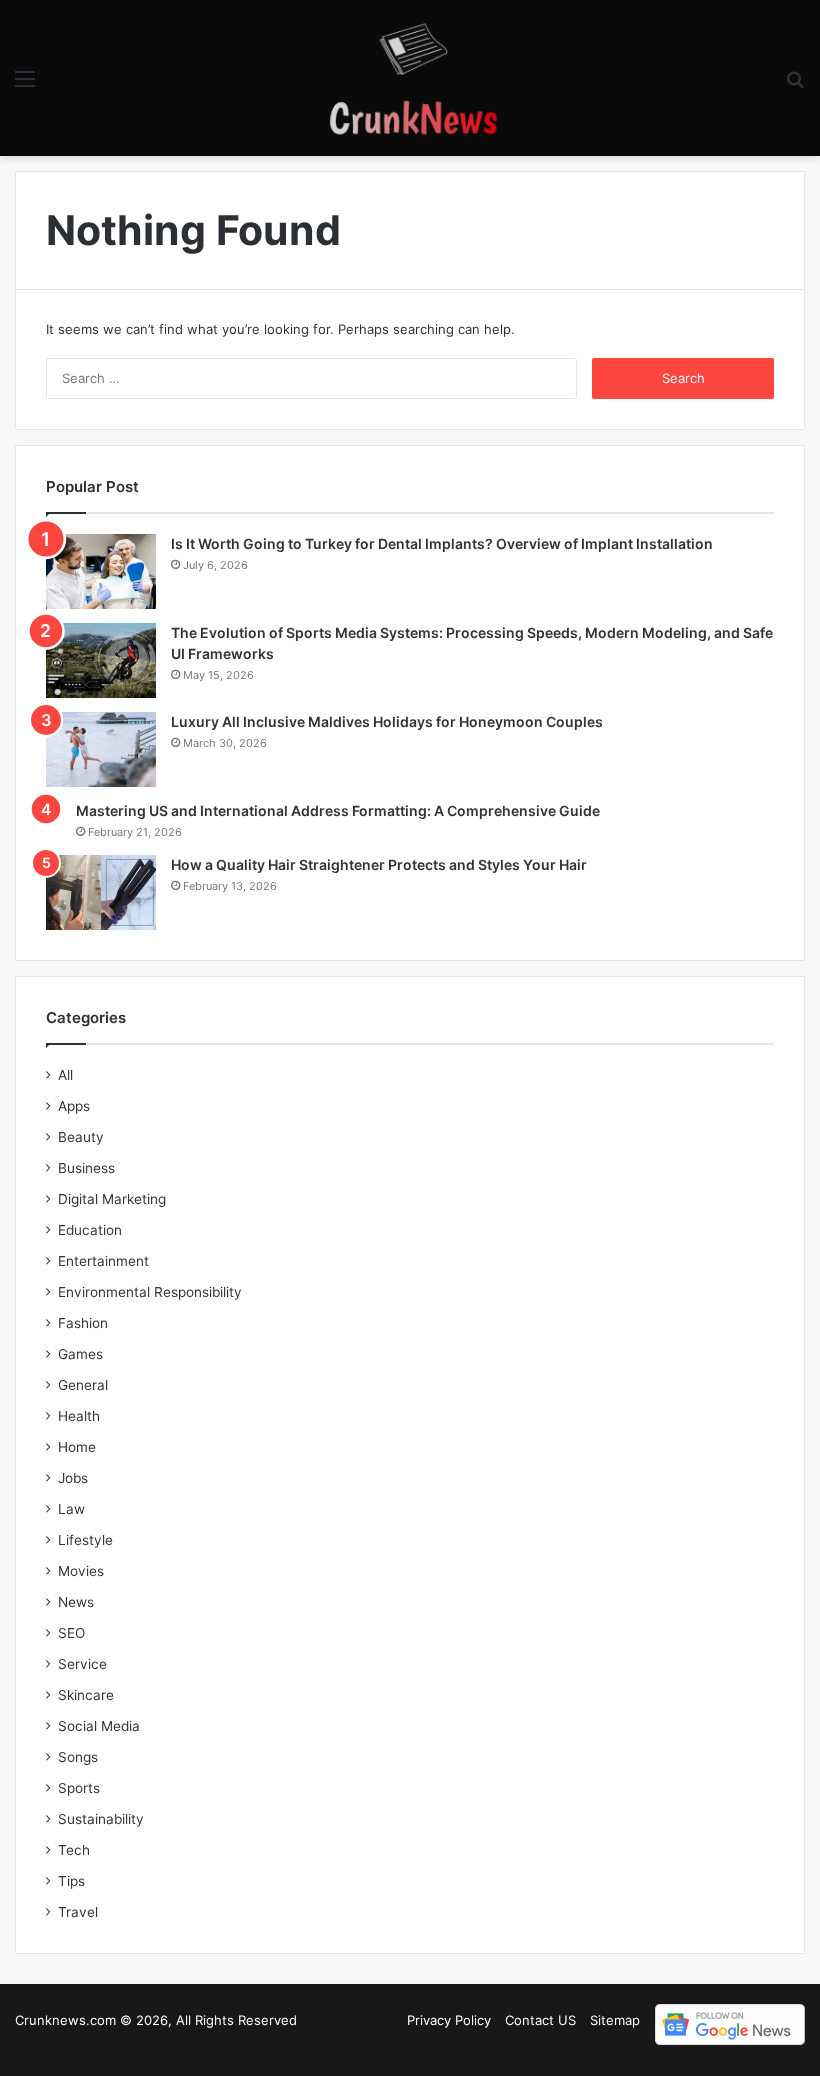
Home (77, 1447)
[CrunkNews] (410, 78)
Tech (74, 1850)
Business (86, 1168)
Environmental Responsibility (150, 1292)
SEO (71, 1633)
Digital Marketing (112, 1199)
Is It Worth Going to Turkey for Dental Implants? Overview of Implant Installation (442, 543)
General (83, 1385)
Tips (71, 1881)
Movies (81, 1571)
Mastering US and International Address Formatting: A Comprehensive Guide (338, 810)
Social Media (99, 1726)
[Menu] (25, 85)
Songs (78, 1757)
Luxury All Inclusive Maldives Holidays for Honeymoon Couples (387, 721)
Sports (79, 1788)
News (76, 1602)
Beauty (81, 1137)
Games (80, 1354)
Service (82, 1664)
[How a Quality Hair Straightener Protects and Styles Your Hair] (101, 892)
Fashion (83, 1323)
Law (71, 1509)
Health (79, 1416)
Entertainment (103, 1261)
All (65, 1075)
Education (90, 1230)
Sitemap (615, 2020)
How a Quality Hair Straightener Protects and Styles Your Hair (379, 864)
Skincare (86, 1695)
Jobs (73, 1478)
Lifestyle (85, 1540)
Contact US (540, 2020)
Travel (78, 1912)
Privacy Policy (449, 2020)
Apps (74, 1106)
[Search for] (795, 85)
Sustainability (101, 1819)
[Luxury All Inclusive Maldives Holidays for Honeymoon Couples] (101, 749)
